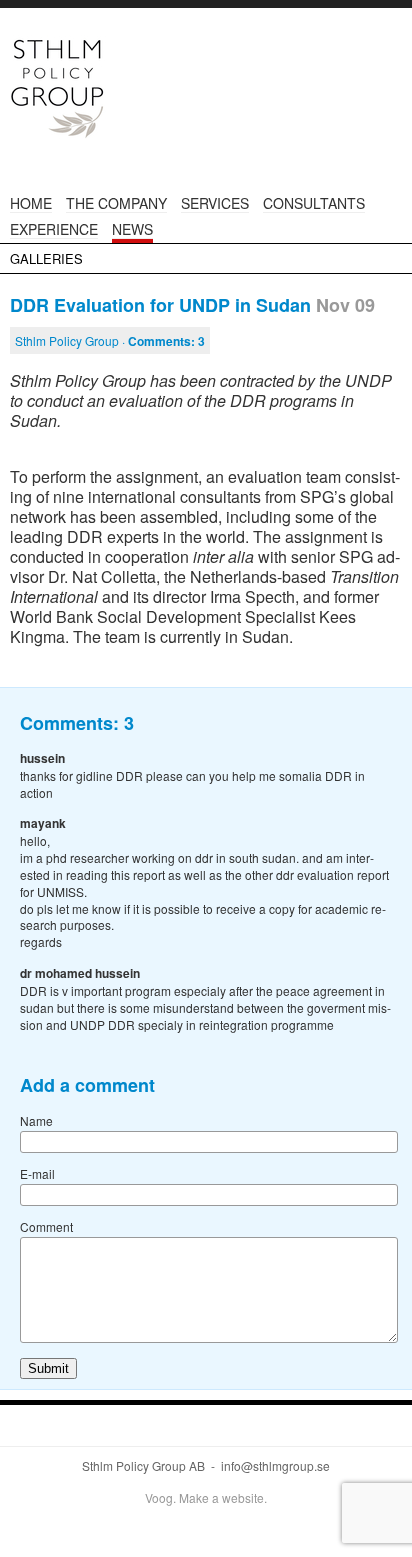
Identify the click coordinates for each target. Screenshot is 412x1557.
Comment (46, 1226)
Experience (54, 229)
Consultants (314, 203)
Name (36, 1120)
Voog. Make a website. (206, 1497)
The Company (116, 203)
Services (215, 203)
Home (31, 203)
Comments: (166, 341)
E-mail (37, 1173)
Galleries (46, 258)
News (132, 229)
